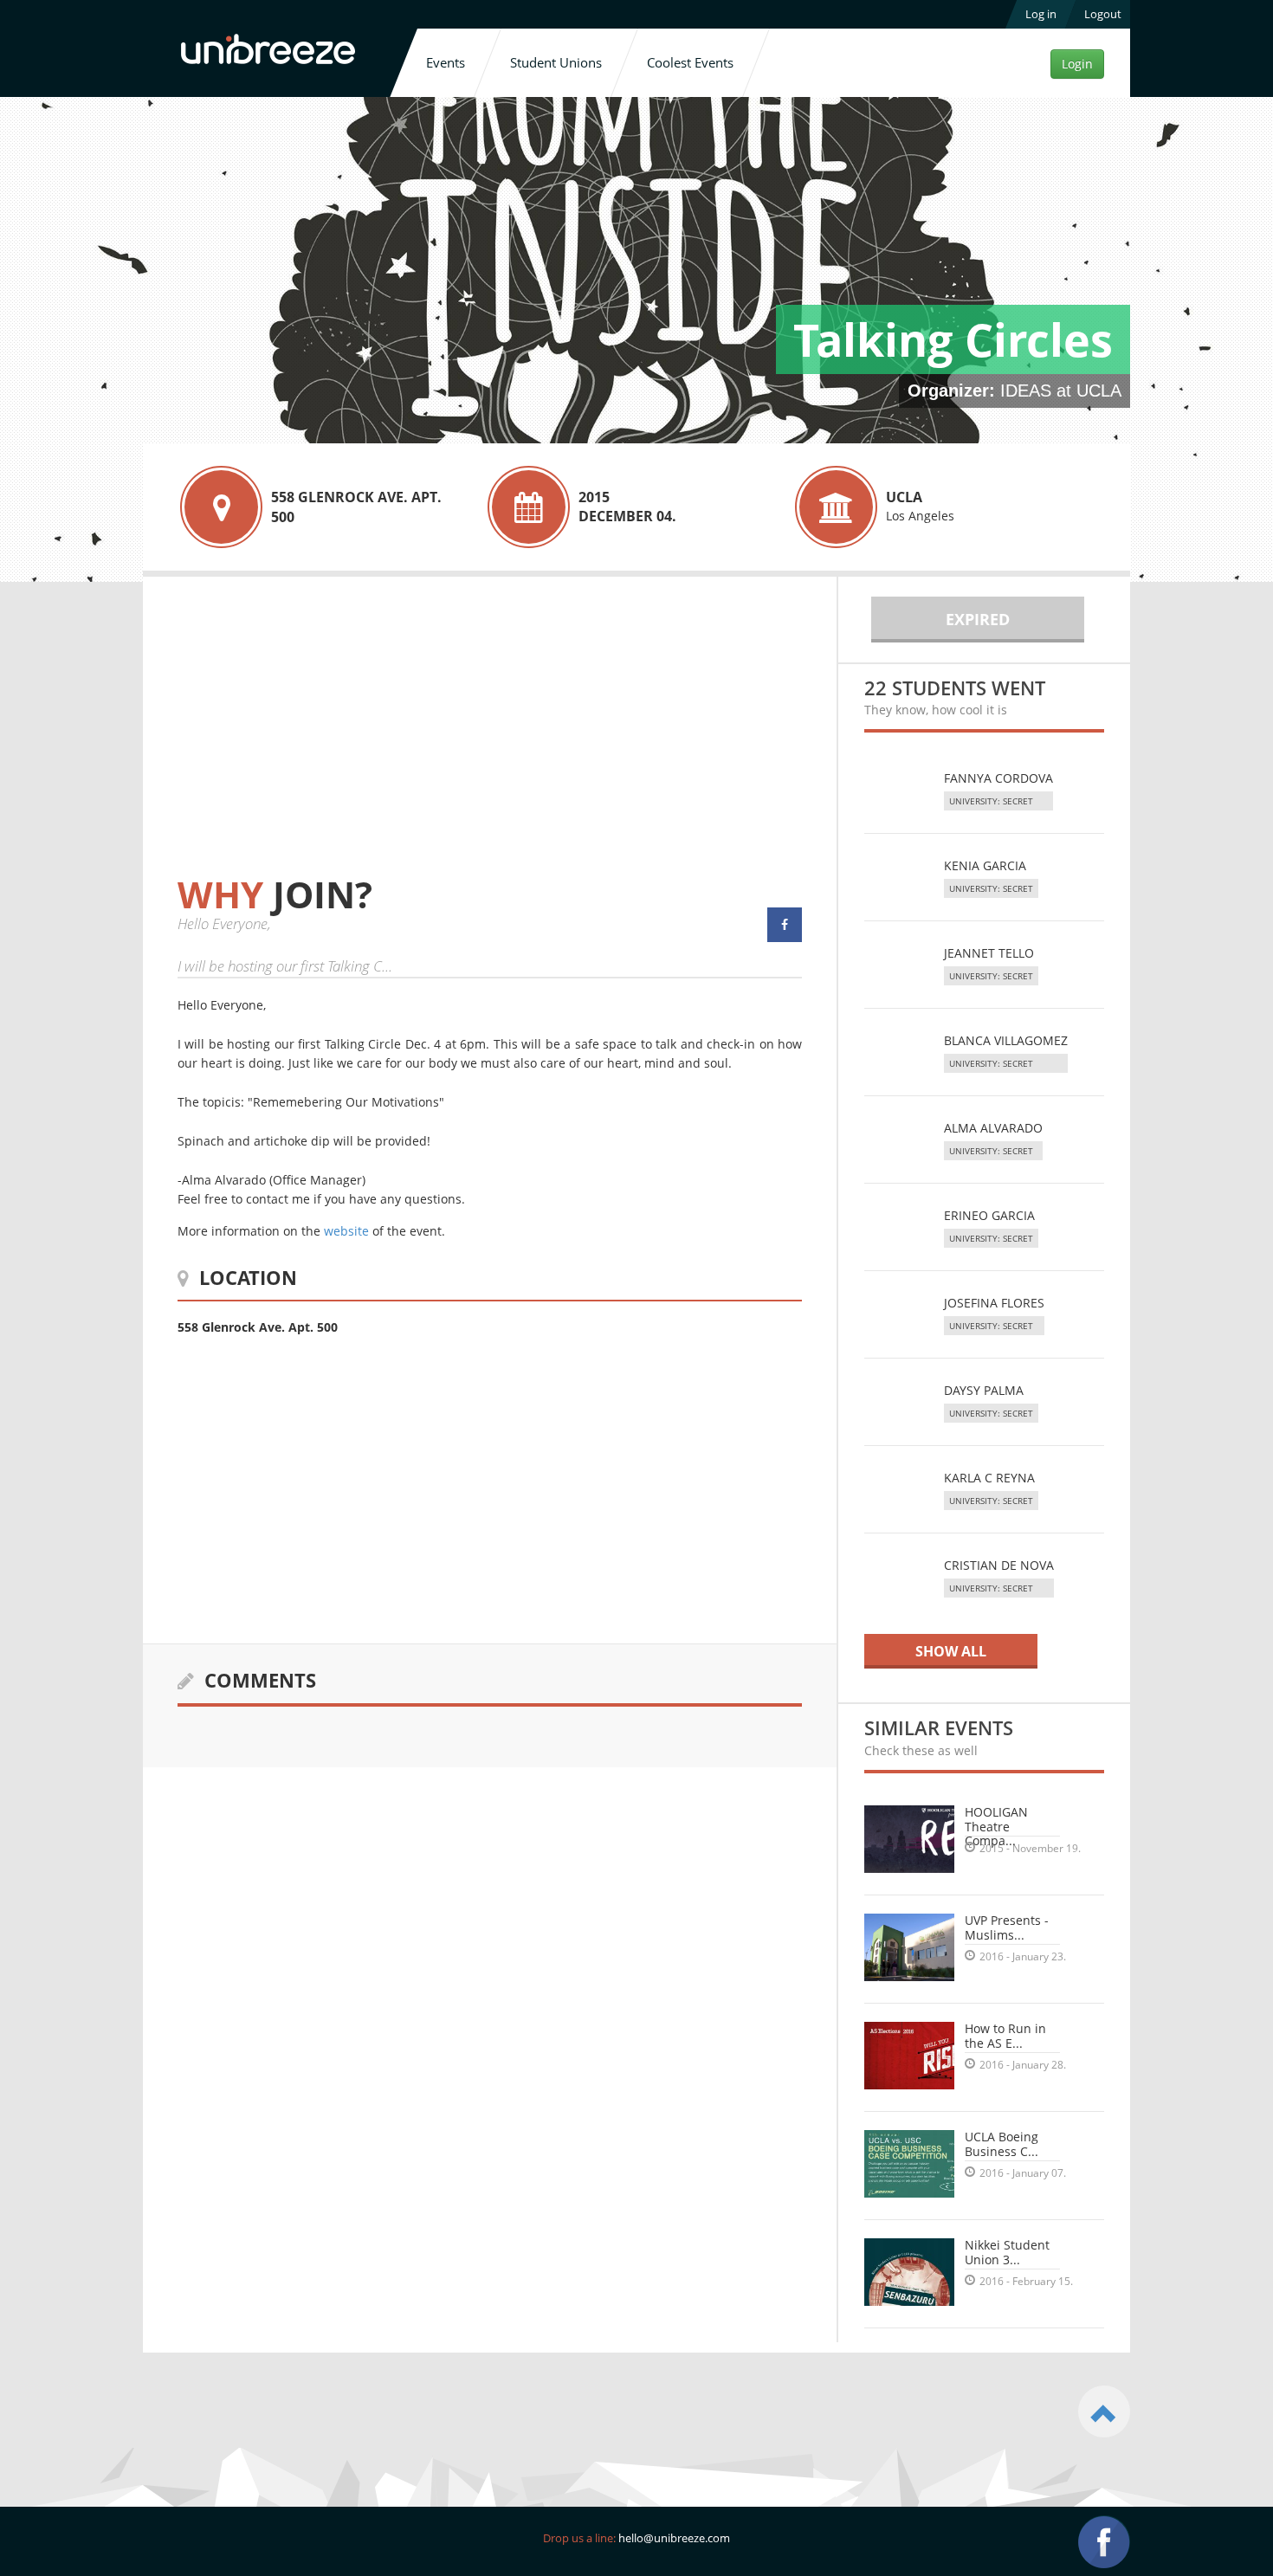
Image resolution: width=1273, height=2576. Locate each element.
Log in (1041, 14)
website (346, 1231)
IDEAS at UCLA (1061, 391)
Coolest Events (690, 62)
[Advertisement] (323, 743)
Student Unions (556, 62)
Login (1077, 64)
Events (446, 62)
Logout (1103, 14)
